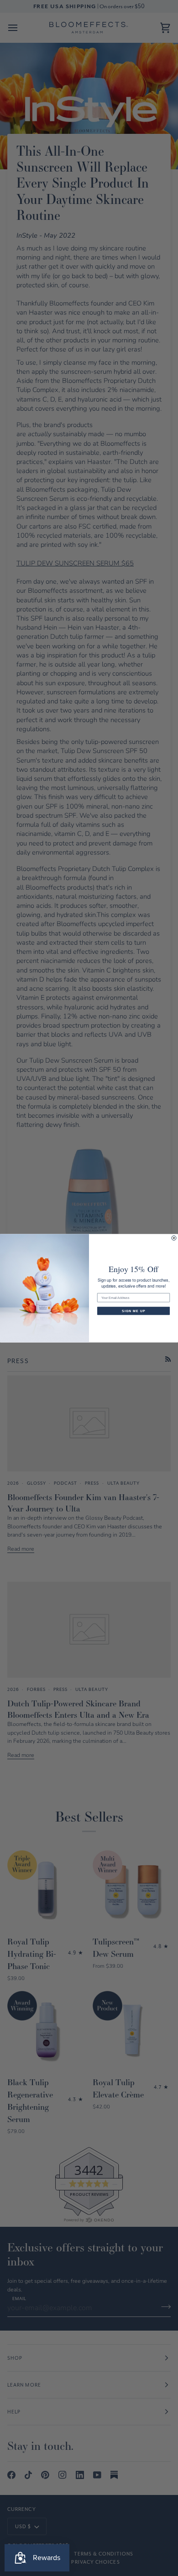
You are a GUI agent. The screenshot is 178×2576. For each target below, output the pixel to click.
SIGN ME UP (133, 1311)
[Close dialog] (174, 1238)
